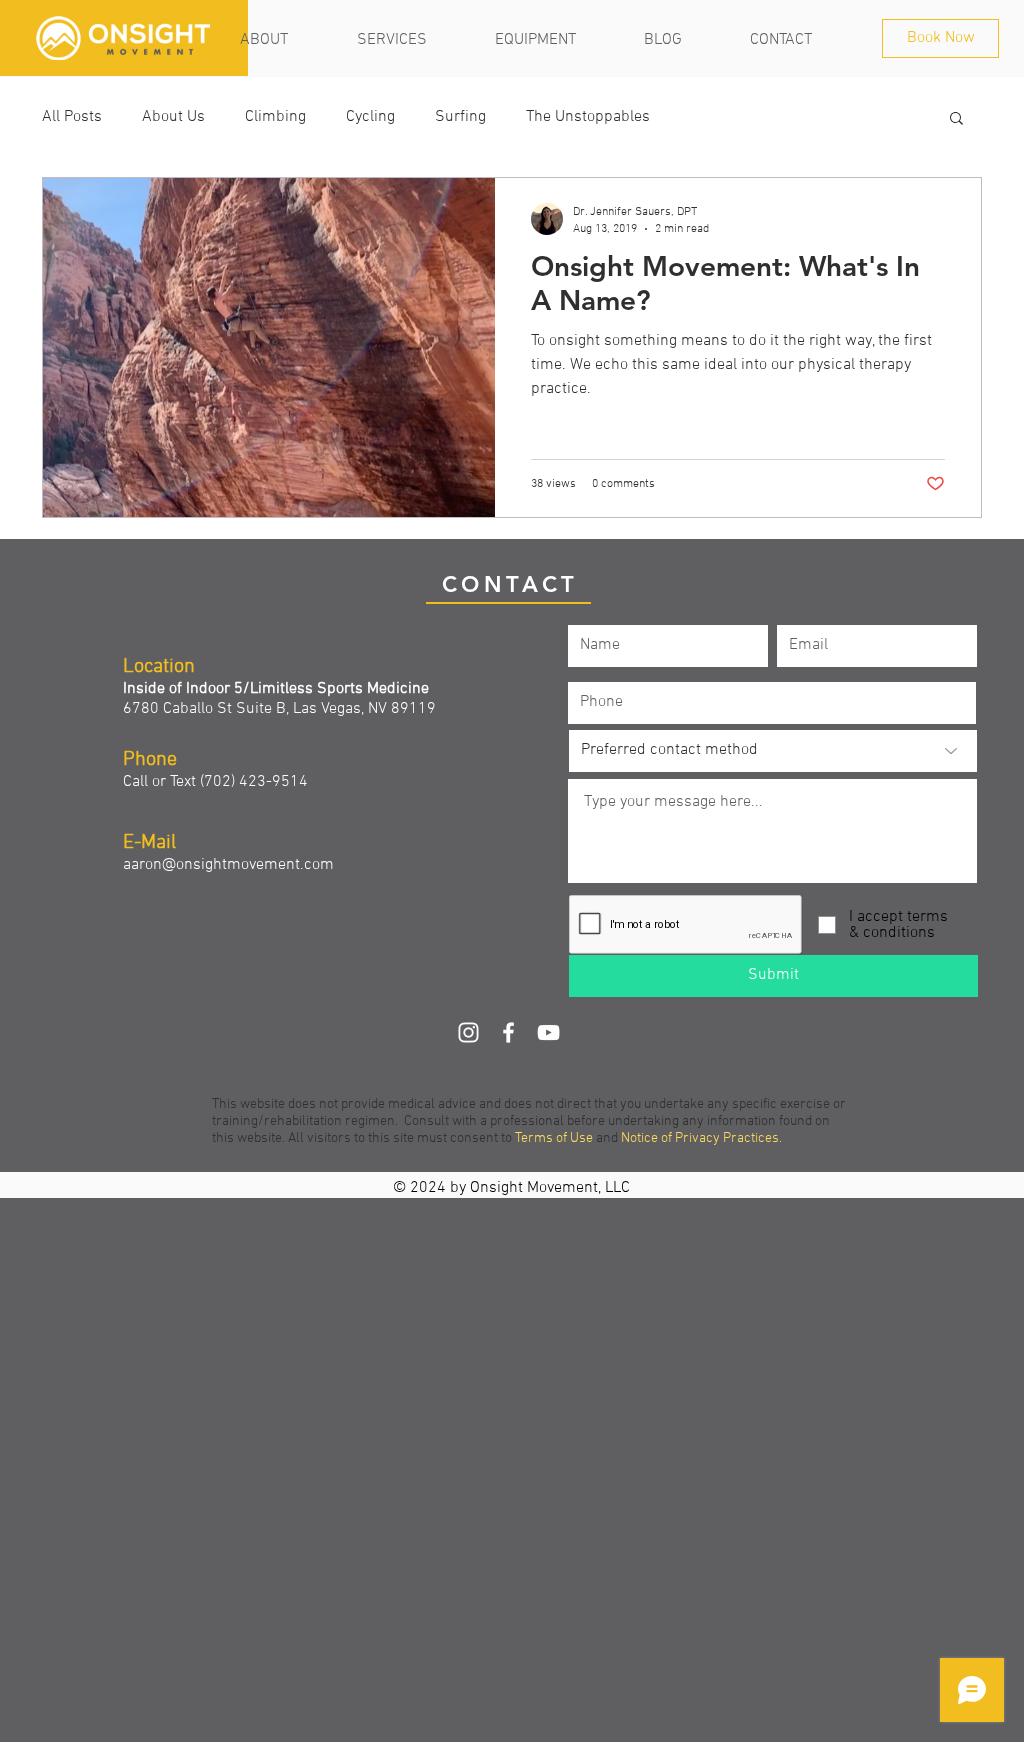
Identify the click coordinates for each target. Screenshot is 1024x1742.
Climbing (275, 117)
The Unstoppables (588, 117)
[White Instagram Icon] (468, 1032)
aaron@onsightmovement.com (228, 865)
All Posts (72, 117)
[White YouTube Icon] (548, 1032)
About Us (173, 117)
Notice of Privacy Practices (700, 1138)
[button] (956, 119)
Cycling (370, 117)
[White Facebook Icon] (508, 1032)
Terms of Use (554, 1138)
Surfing (460, 117)
